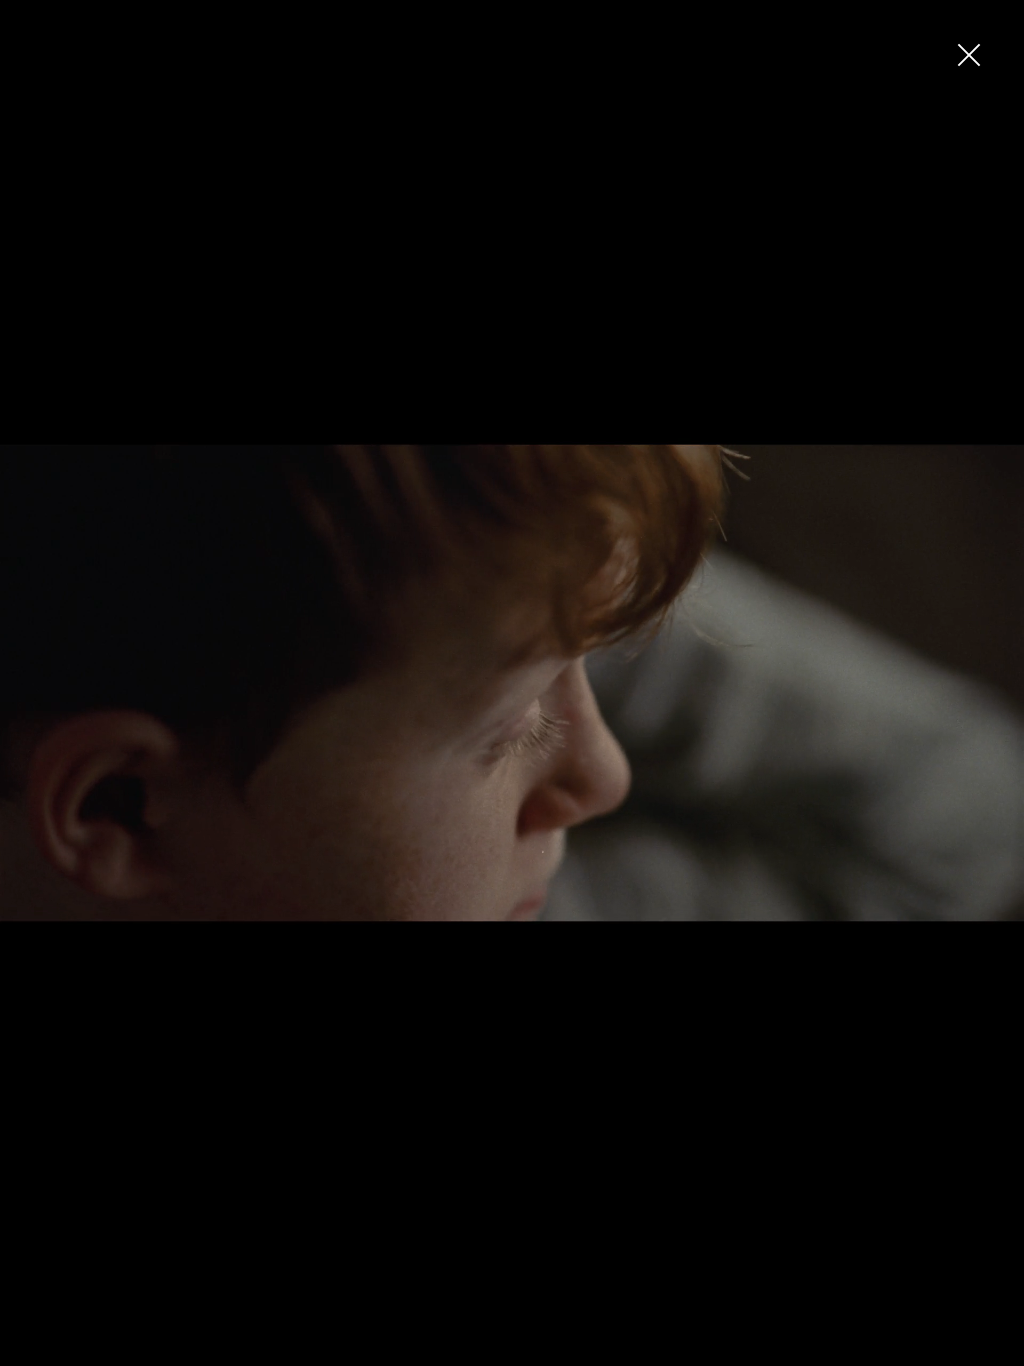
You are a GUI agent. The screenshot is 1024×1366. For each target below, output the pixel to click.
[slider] (508, 1351)
